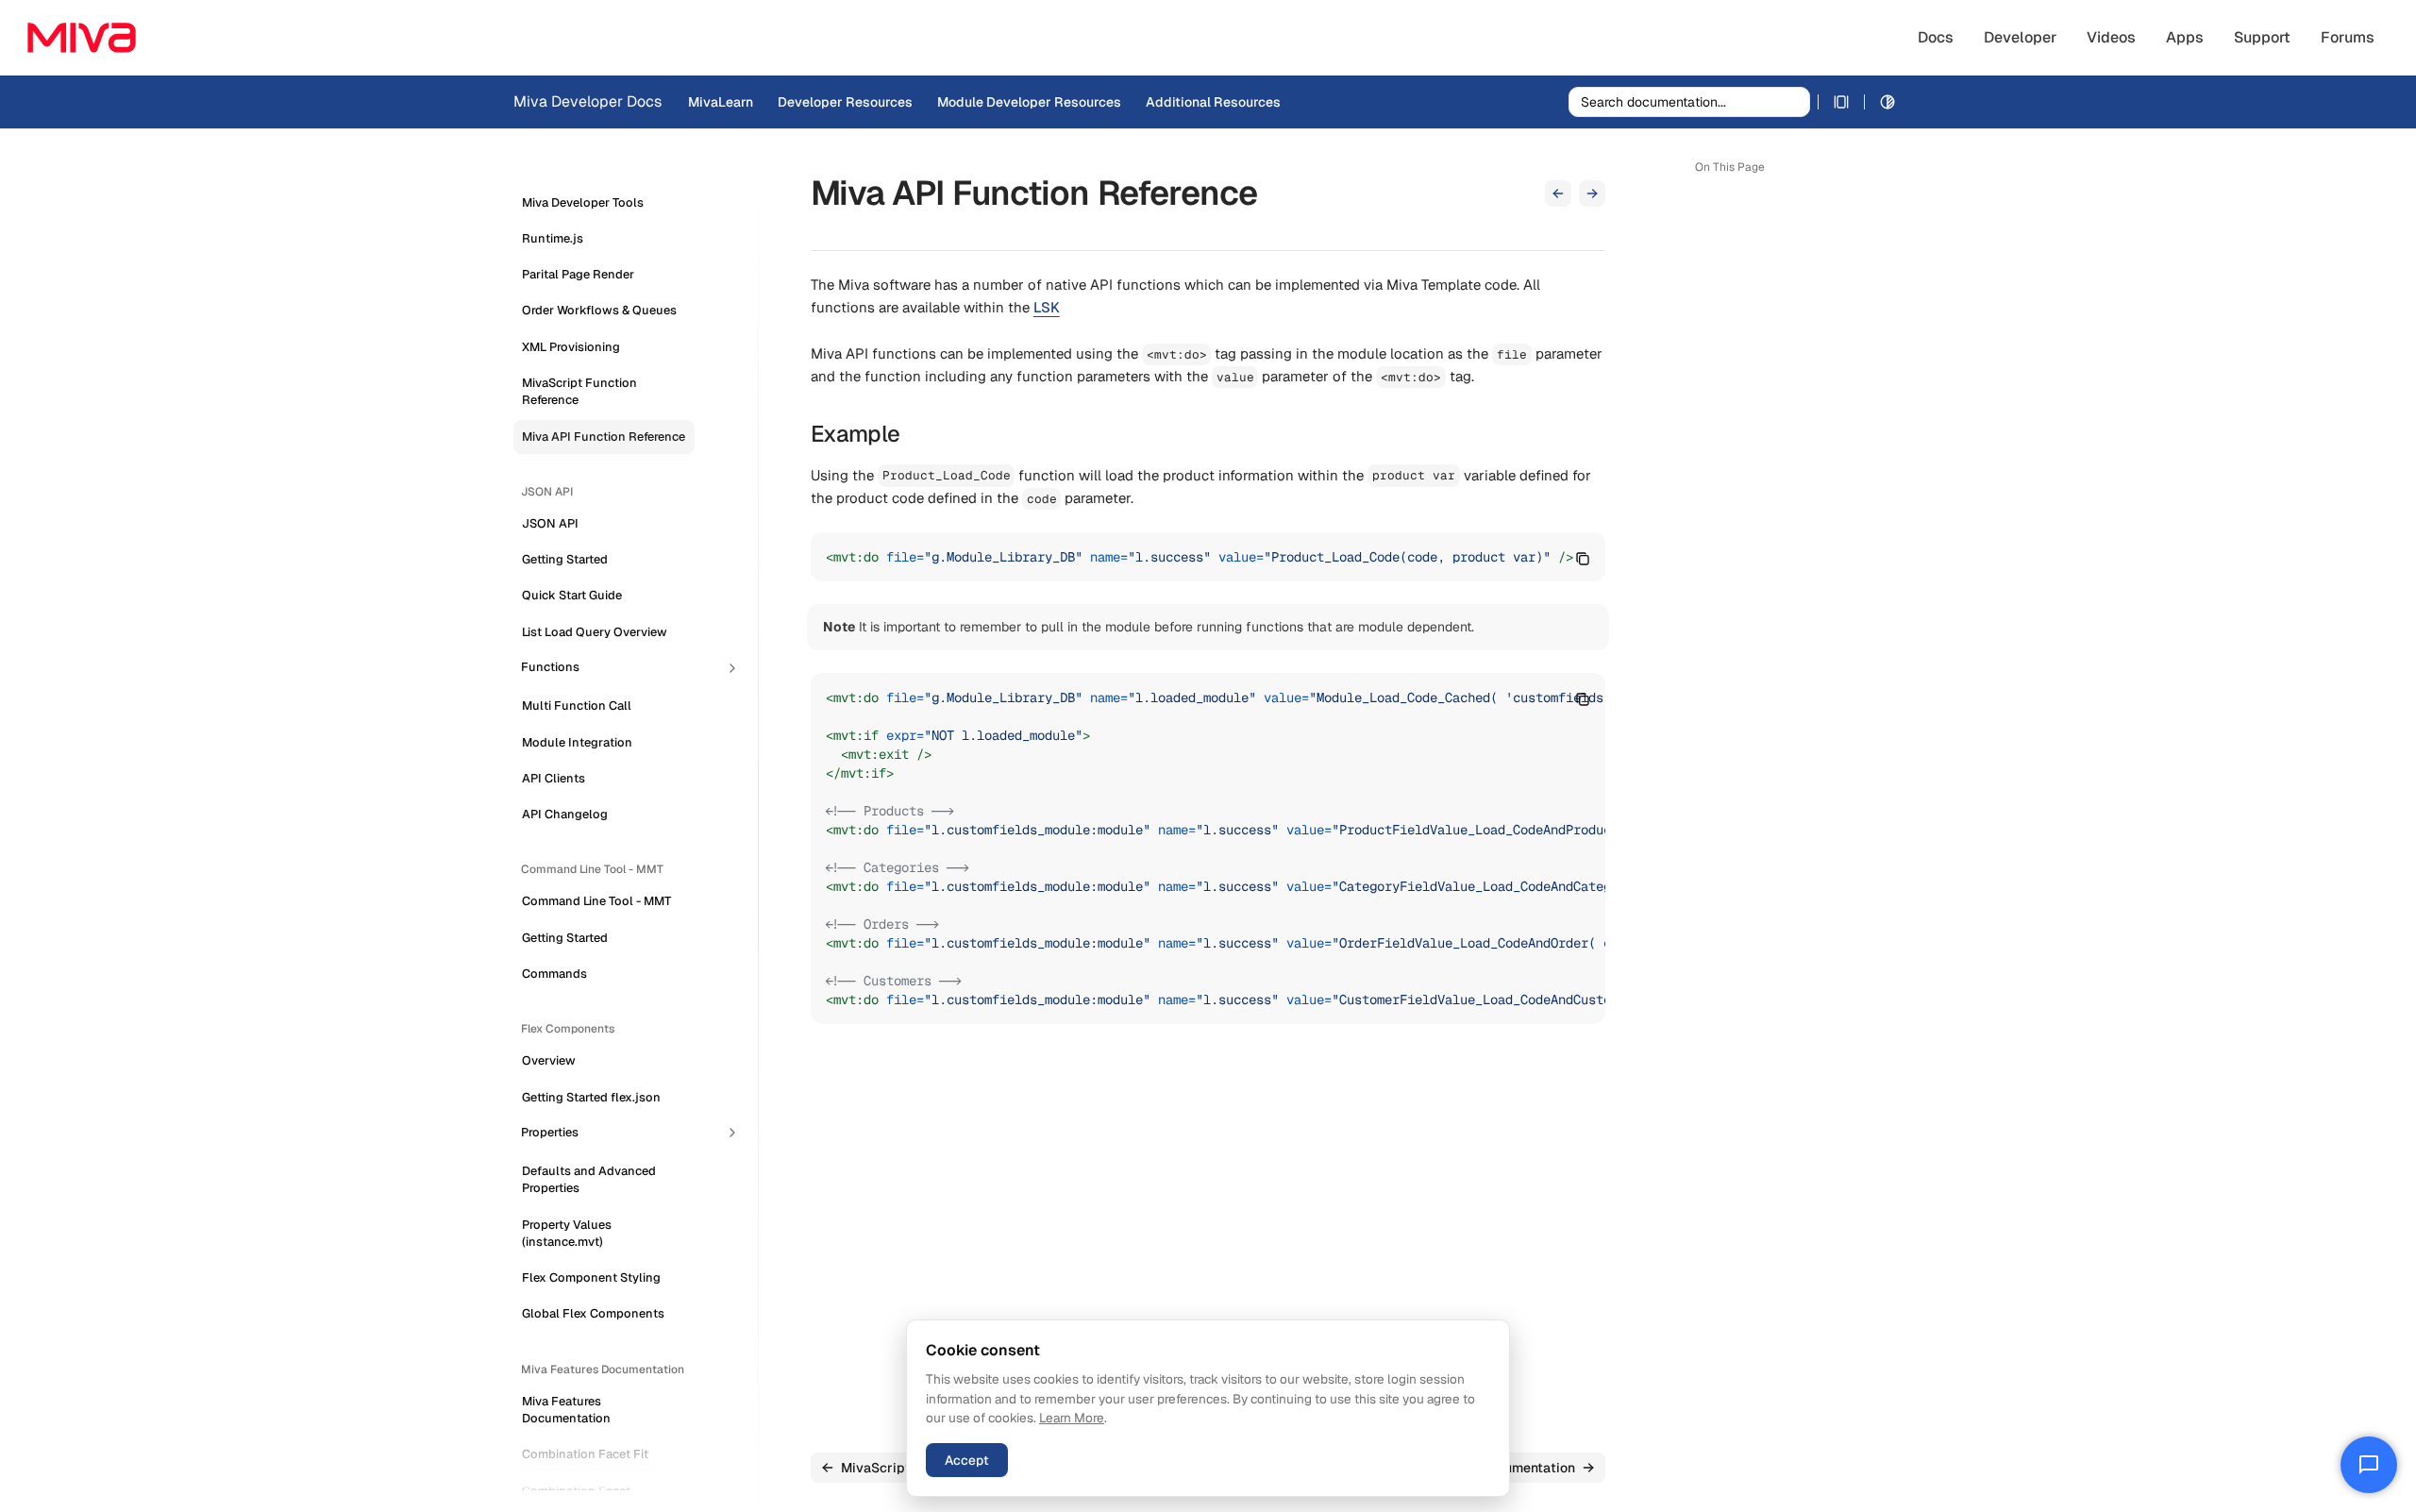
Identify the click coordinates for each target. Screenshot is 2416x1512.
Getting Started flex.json (591, 1097)
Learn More (1072, 1418)
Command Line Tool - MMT (596, 902)
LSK (1047, 307)
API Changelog (565, 815)
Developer (2020, 37)
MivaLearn (721, 102)
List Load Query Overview (595, 632)
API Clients (554, 778)
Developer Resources (845, 102)
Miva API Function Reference (604, 437)
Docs (1936, 37)
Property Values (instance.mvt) (567, 1233)
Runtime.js (553, 238)
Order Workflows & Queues (599, 311)
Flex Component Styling (591, 1278)
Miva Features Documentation (566, 1410)
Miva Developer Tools (583, 202)
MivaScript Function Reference (579, 391)
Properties (550, 1132)
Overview (549, 1061)
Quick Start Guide (572, 596)
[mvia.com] (82, 38)
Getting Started (565, 560)
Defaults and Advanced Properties (589, 1179)
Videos (2111, 37)
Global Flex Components (593, 1314)
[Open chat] (2369, 1465)
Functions (550, 667)
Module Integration (577, 742)
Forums (2348, 37)
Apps (2185, 37)
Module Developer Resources (1029, 102)
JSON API (550, 523)
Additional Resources (1213, 102)
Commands (554, 974)
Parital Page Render (578, 275)
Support (2262, 37)
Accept (967, 1460)
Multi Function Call (577, 706)
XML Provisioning (571, 347)
